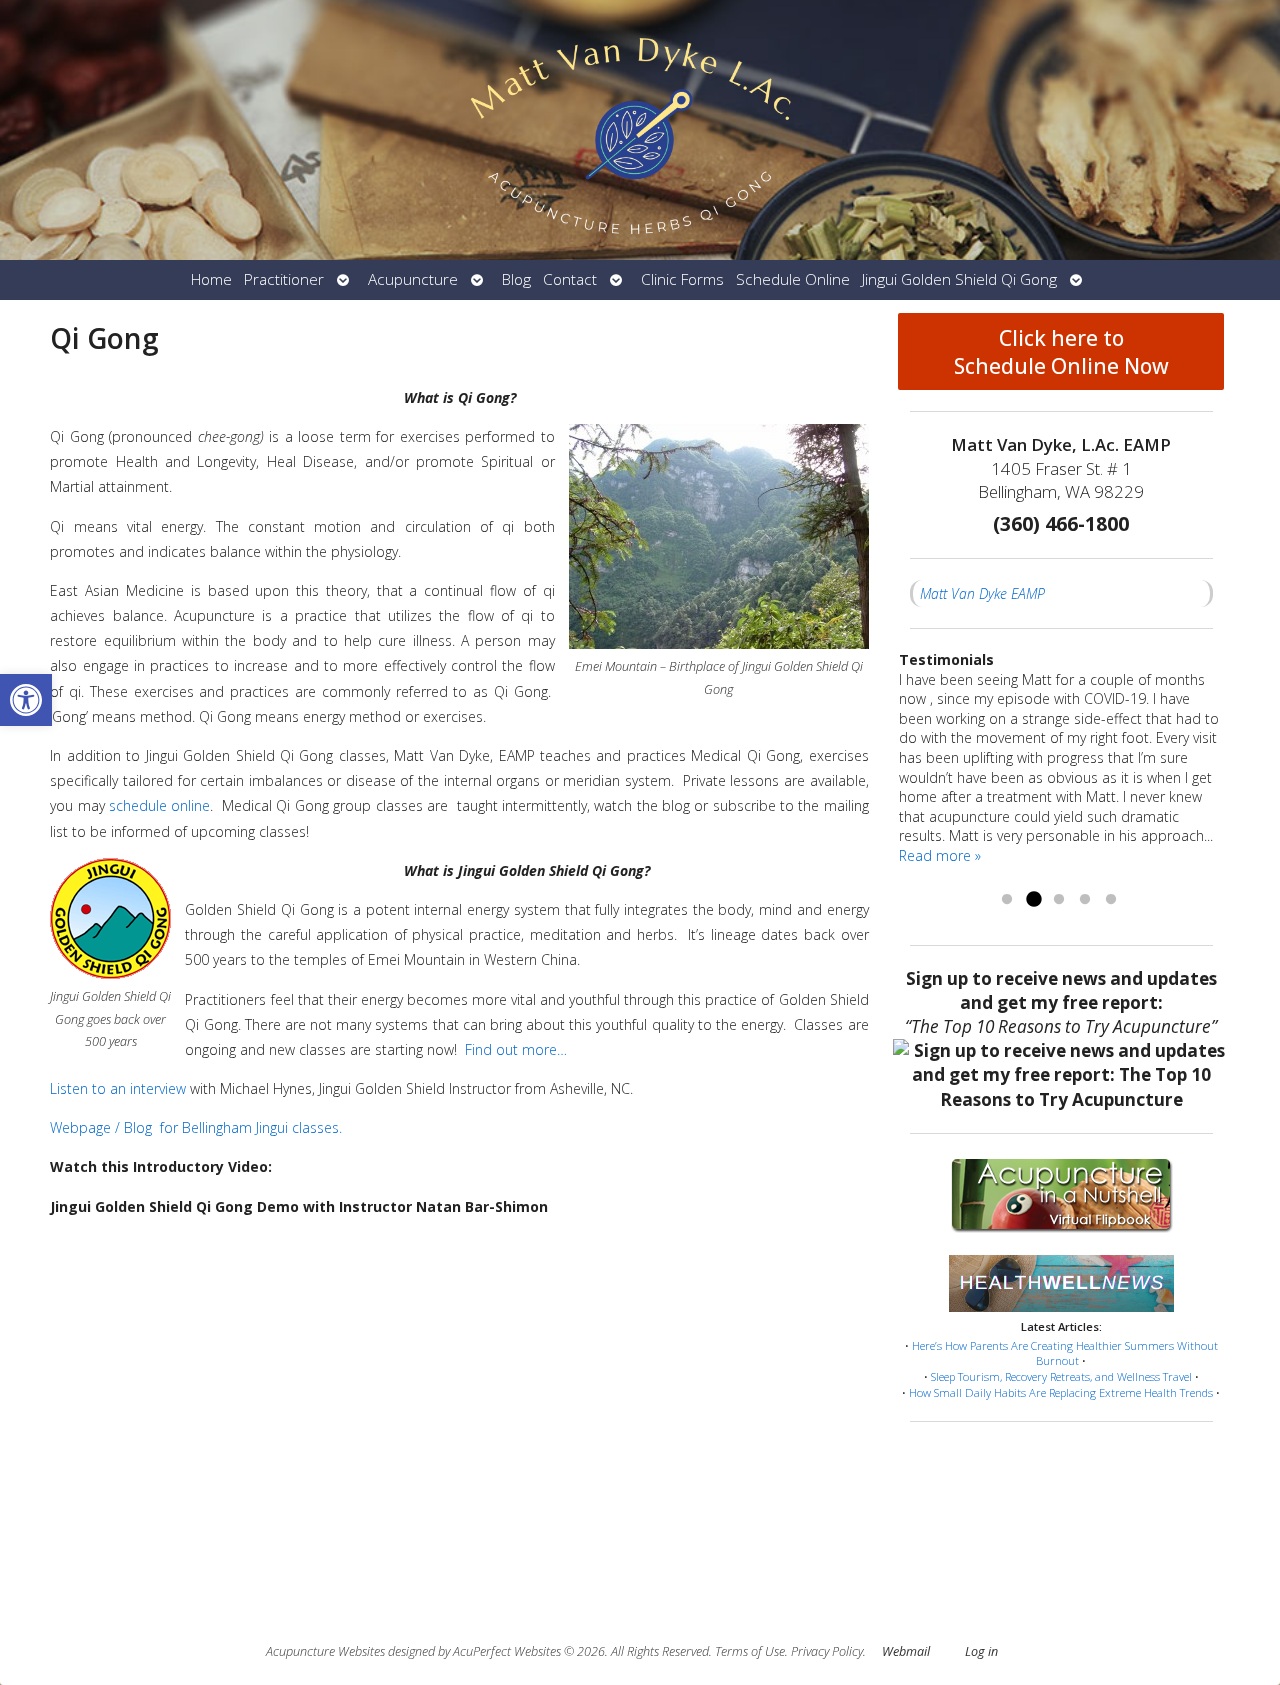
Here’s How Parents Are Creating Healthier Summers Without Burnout (1065, 1353)
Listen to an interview (118, 1088)
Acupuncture (413, 279)
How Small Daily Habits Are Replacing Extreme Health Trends (1061, 1392)
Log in (981, 1651)
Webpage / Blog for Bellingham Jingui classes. (196, 1127)
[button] (26, 700)
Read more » (940, 855)
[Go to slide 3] (1059, 900)
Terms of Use (750, 1651)
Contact (570, 279)
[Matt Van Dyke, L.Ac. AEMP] (640, 130)
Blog (516, 279)
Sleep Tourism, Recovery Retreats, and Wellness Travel (1061, 1376)
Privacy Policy (827, 1651)
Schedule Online (793, 279)
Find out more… (516, 1049)
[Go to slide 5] (1111, 900)
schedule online (159, 805)
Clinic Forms (682, 279)
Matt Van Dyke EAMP (982, 593)
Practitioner (284, 279)
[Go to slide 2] (1033, 900)
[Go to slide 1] (1007, 900)
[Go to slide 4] (1085, 900)
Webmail (906, 1651)
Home (211, 279)
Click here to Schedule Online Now (1061, 352)
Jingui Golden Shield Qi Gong (959, 279)
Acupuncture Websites (325, 1651)
